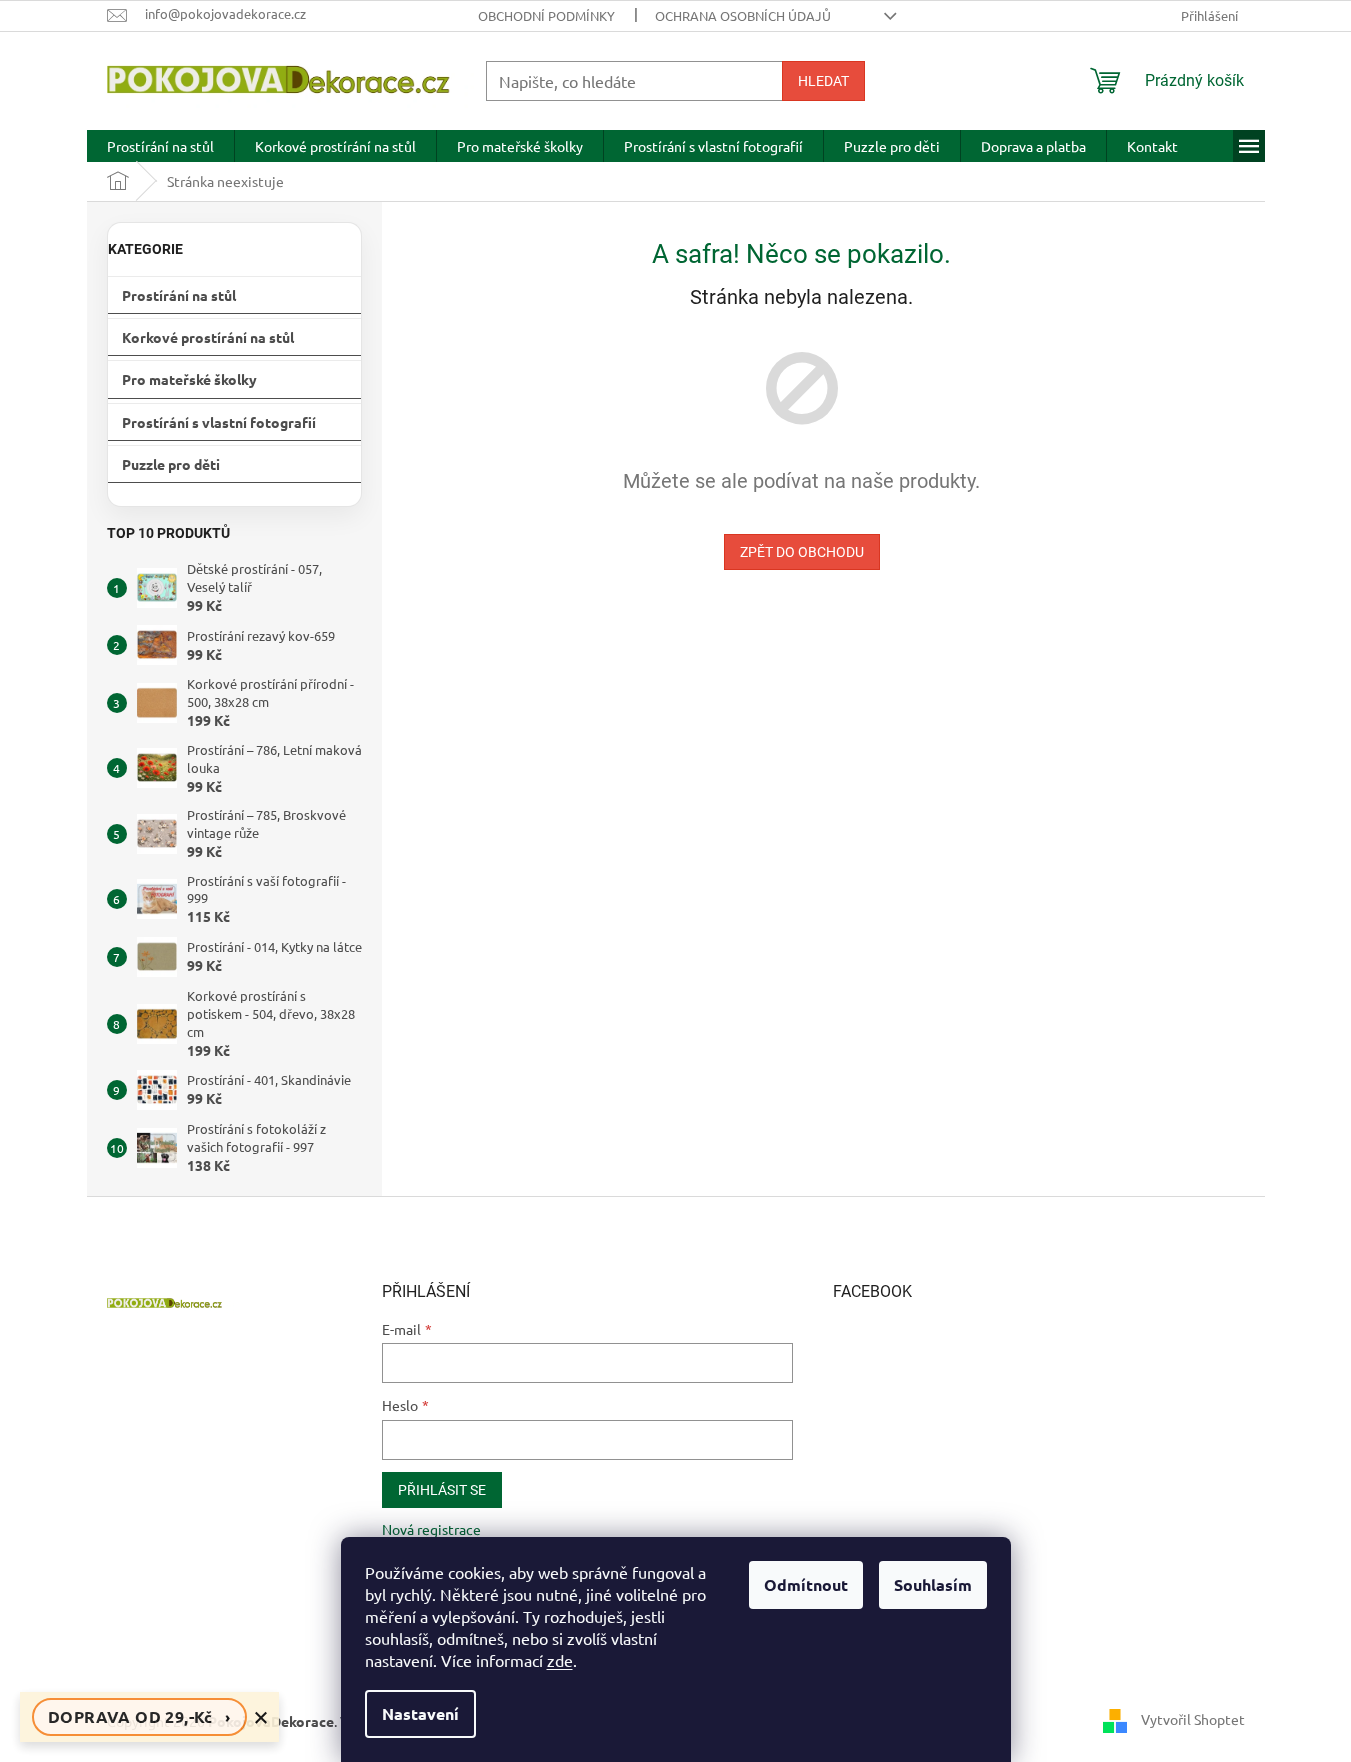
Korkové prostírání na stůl (208, 337)
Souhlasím (933, 1584)
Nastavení (420, 1713)
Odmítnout (806, 1584)
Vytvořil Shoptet (1193, 1719)
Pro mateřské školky (189, 379)
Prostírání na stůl (179, 295)
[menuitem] (160, 146)
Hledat (823, 81)
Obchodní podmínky (546, 15)
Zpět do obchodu (802, 552)
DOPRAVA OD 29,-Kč (139, 1716)
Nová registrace (431, 1529)
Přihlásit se (442, 1490)
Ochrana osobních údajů (743, 15)
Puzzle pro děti (171, 464)
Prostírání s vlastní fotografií (219, 422)
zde (560, 1660)
